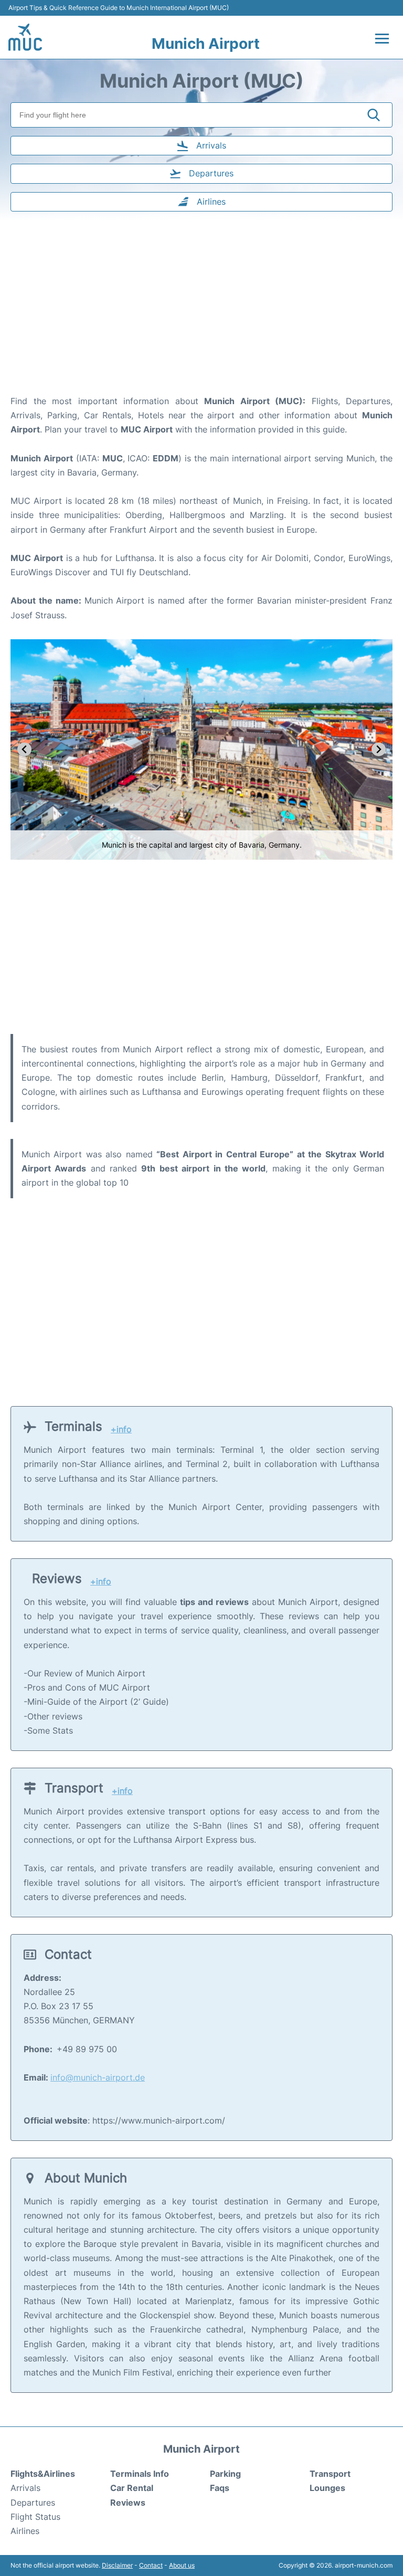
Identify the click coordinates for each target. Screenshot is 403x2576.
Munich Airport (206, 44)
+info (121, 1429)
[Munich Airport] (25, 37)
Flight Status (35, 2517)
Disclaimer (117, 2565)
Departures (33, 2503)
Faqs (220, 2488)
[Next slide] (379, 750)
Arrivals (25, 2488)
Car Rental (132, 2488)
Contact (151, 2565)
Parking (225, 2474)
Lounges (327, 2488)
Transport (330, 2474)
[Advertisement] (201, 310)
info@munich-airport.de (98, 2077)
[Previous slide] (24, 750)
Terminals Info (140, 2474)
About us (182, 2565)
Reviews (128, 2503)
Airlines (25, 2531)
